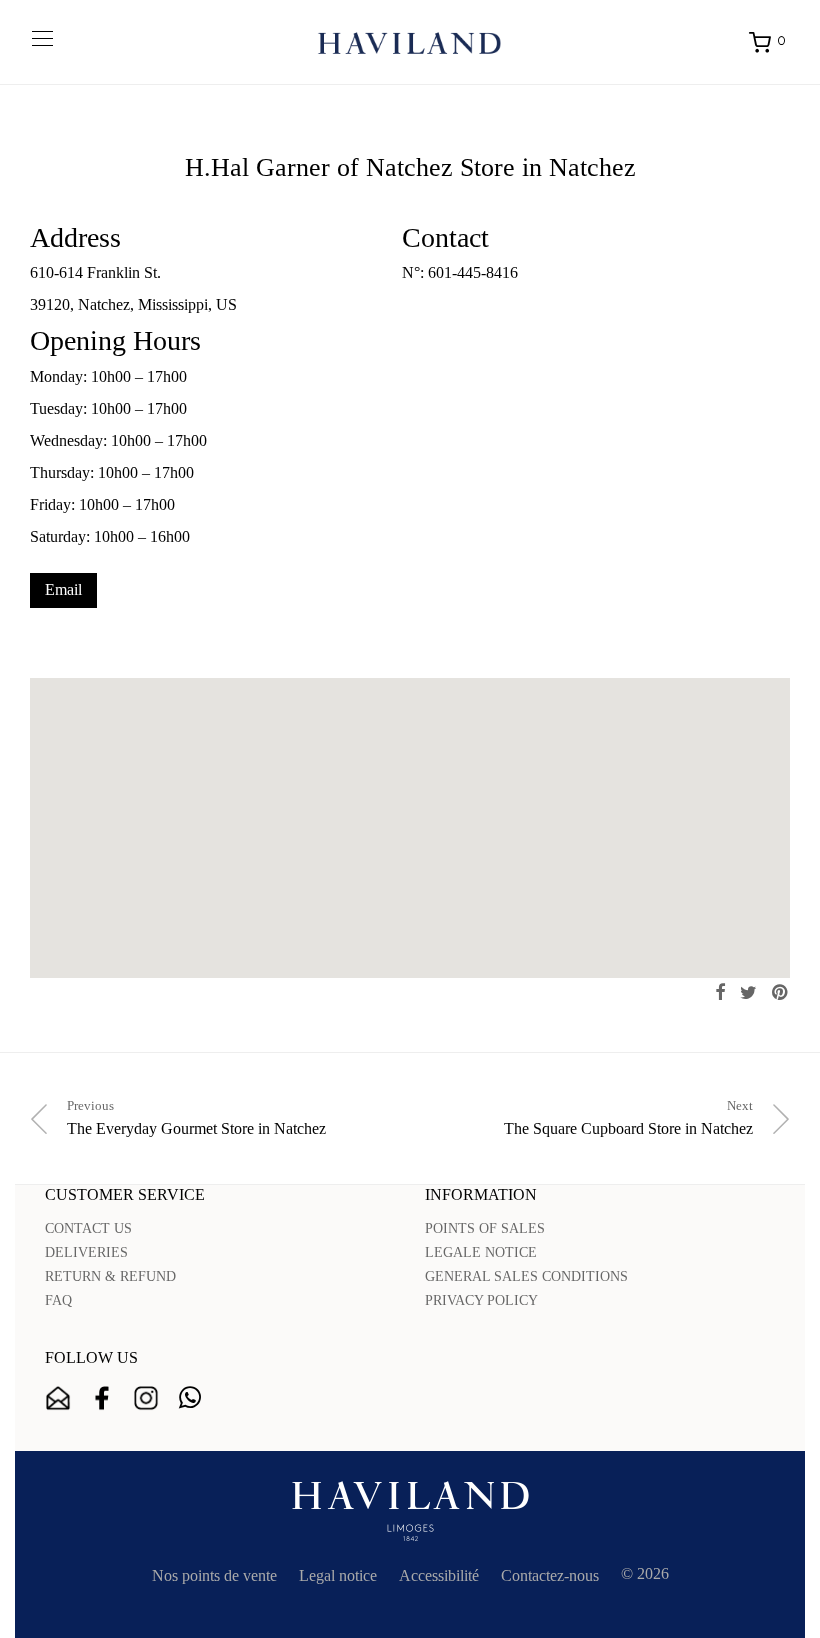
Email (63, 589)
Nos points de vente (214, 1575)
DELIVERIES (86, 1252)
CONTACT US (88, 1228)
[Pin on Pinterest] (781, 993)
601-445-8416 (473, 272)
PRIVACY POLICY (481, 1300)
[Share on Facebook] (720, 993)
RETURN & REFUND (110, 1276)
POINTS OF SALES (485, 1228)
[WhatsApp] (190, 1398)
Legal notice (338, 1575)
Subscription (58, 1398)
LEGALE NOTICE (481, 1252)
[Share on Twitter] (748, 993)
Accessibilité (439, 1575)
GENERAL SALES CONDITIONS (526, 1276)
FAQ (58, 1300)
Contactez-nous (550, 1575)
